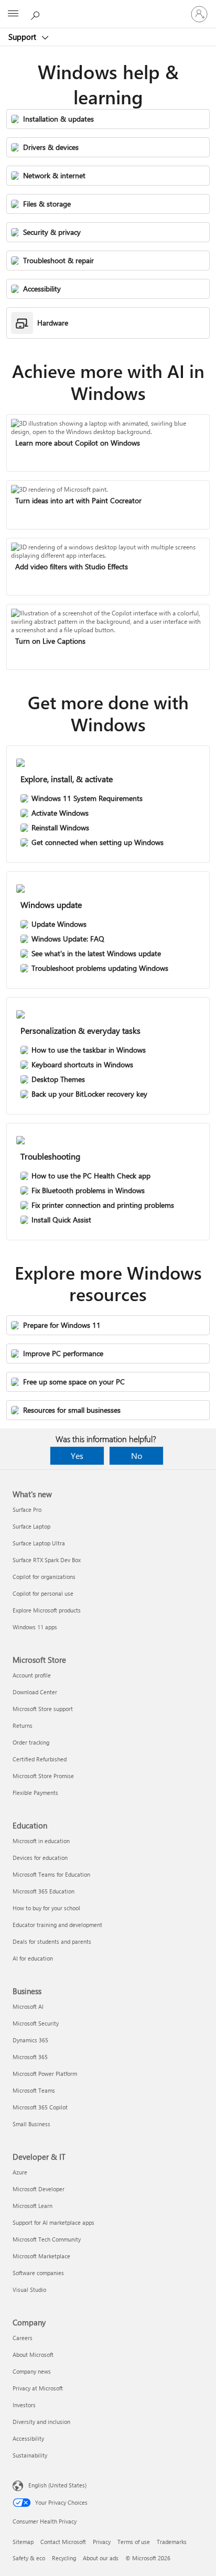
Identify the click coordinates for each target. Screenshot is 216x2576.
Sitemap (23, 2542)
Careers (23, 2338)
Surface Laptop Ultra (39, 1543)
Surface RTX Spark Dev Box (47, 1560)
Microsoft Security (36, 2023)
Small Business (31, 2124)
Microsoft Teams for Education (51, 1874)
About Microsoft (33, 2355)
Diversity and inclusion (41, 2422)
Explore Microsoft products (47, 1610)
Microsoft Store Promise (43, 1776)
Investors (24, 2405)
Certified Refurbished (40, 1759)
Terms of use (134, 2542)
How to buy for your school (46, 1908)
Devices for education (40, 1858)
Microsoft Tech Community (47, 2239)
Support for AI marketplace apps (53, 2222)
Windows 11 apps (35, 1627)
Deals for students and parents (52, 1941)
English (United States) (57, 2485)
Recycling (64, 2558)
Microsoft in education (41, 1841)
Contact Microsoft (63, 2542)
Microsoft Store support (43, 1709)
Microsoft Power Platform (45, 2074)
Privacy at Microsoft (38, 2388)
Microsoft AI (28, 2006)
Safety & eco (29, 2558)
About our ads (101, 2558)
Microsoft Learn (33, 2206)
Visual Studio (29, 2290)
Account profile (32, 1675)
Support (23, 37)
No (137, 1455)
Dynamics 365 (30, 2040)
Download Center (35, 1692)
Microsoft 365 (30, 2057)
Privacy (102, 2542)
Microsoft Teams (34, 2090)
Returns (23, 1725)
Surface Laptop (31, 1526)
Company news (32, 2371)
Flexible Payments (35, 1793)
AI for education (33, 1958)
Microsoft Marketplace (41, 2256)
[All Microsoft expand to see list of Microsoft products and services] (13, 14)
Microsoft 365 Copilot (40, 2107)
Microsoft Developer (39, 2189)
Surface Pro (27, 1509)
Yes (77, 1455)
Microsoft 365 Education (44, 1891)
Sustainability (30, 2455)
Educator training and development (57, 1925)
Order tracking (31, 1742)
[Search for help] (37, 14)
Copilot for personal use (43, 1593)
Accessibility (28, 2438)
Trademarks (172, 2542)
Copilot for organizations (44, 1577)
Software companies (38, 2273)
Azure (20, 2172)
